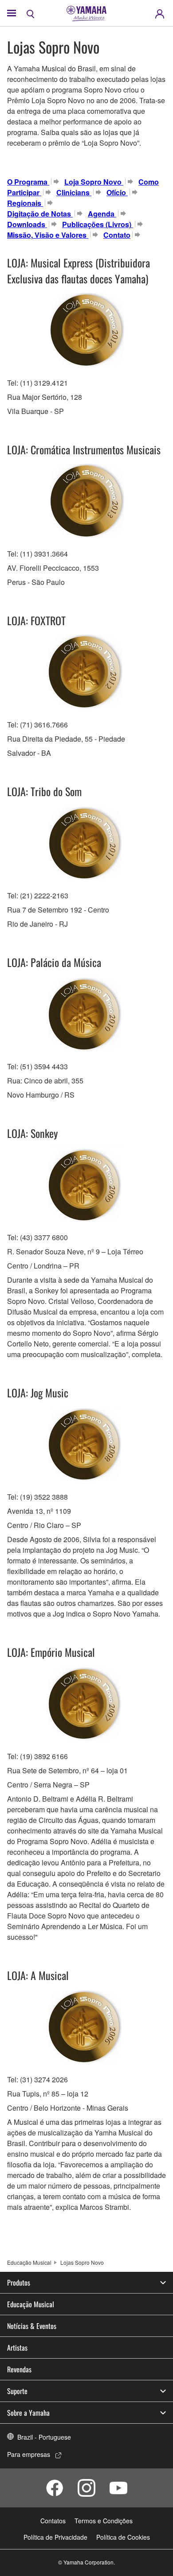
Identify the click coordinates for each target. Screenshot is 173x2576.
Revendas (19, 2369)
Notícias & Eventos (32, 2326)
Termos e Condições (104, 2521)
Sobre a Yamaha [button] (28, 2413)
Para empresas (29, 2454)
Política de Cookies (123, 2537)
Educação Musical (29, 2262)
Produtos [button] (19, 2282)
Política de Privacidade (55, 2537)
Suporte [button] (17, 2391)
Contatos (53, 2521)
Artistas (17, 2348)
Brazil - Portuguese (44, 2437)
